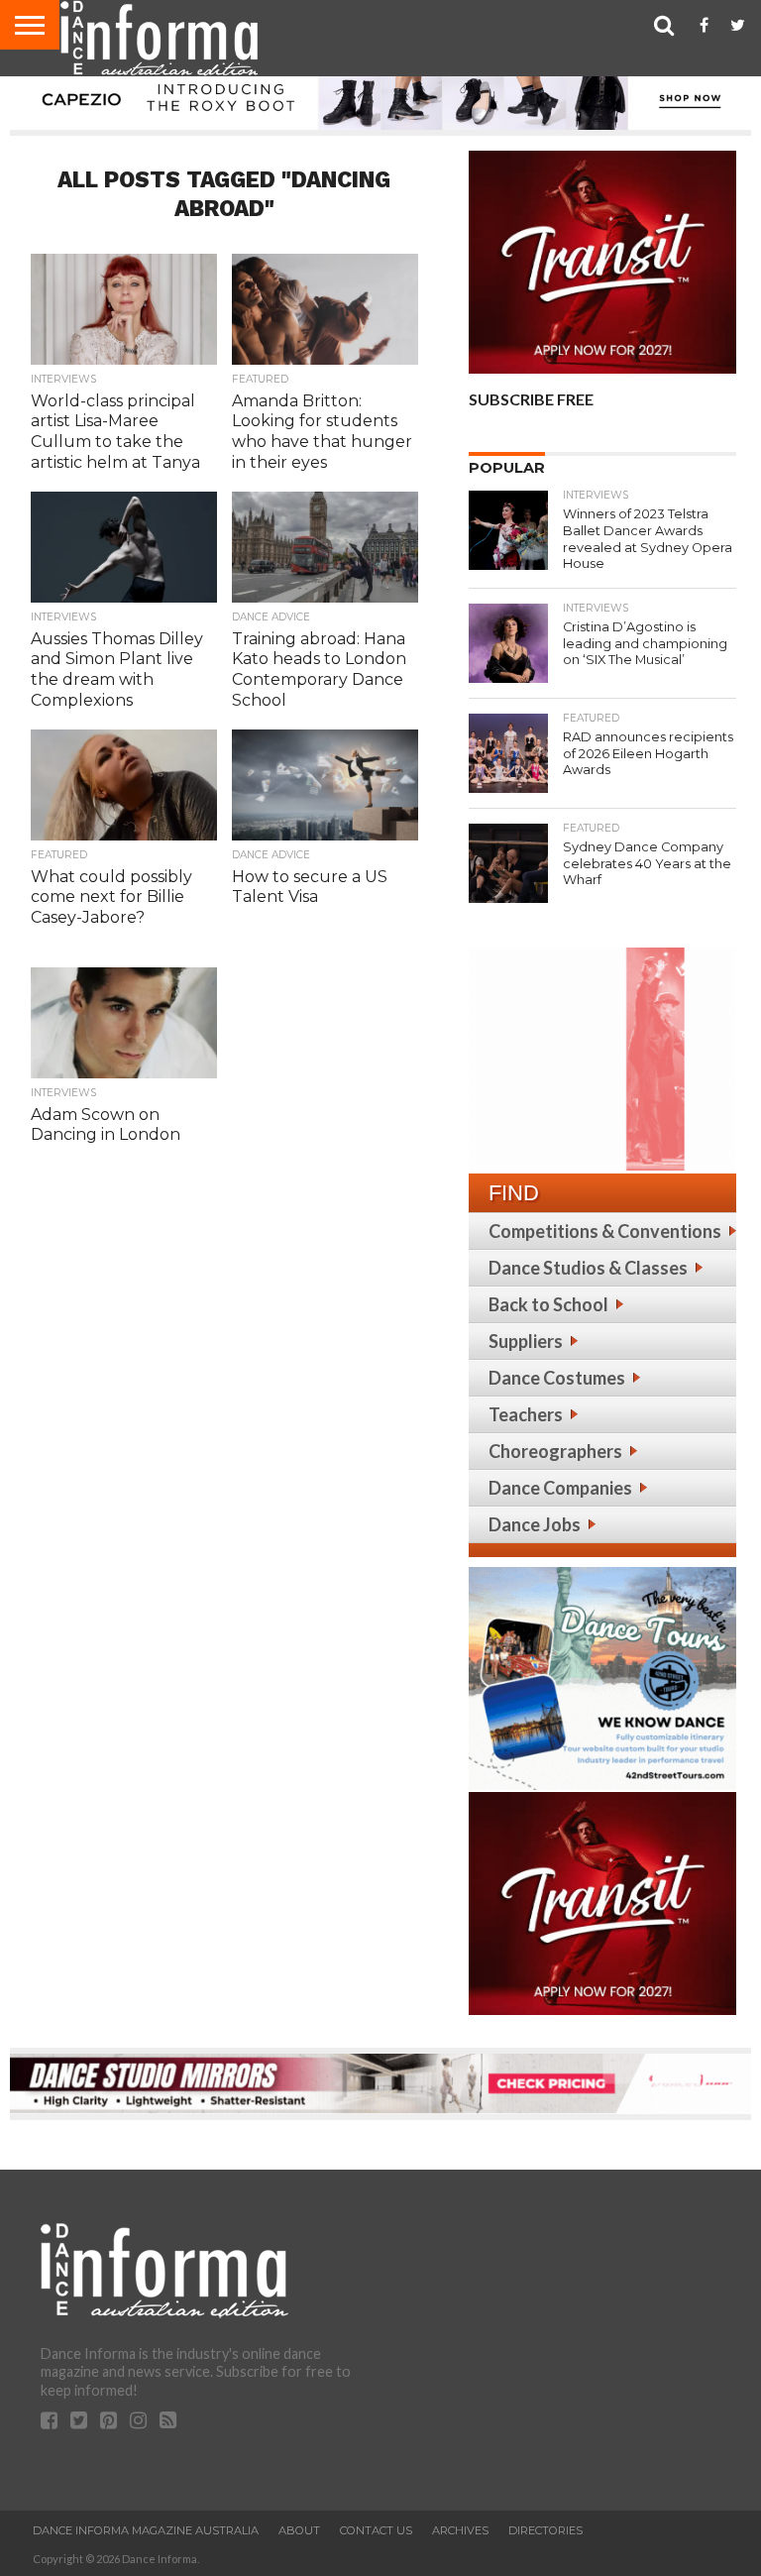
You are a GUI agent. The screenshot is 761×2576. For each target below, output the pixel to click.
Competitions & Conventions (605, 1231)
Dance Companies (560, 1488)
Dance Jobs (535, 1524)
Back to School (548, 1304)
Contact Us (376, 2530)
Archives (460, 2530)
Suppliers (526, 1341)
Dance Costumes (557, 1378)
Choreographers (555, 1451)
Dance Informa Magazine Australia (146, 2530)
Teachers (526, 1414)
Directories (545, 2530)
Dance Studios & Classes (588, 1268)
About (299, 2530)
